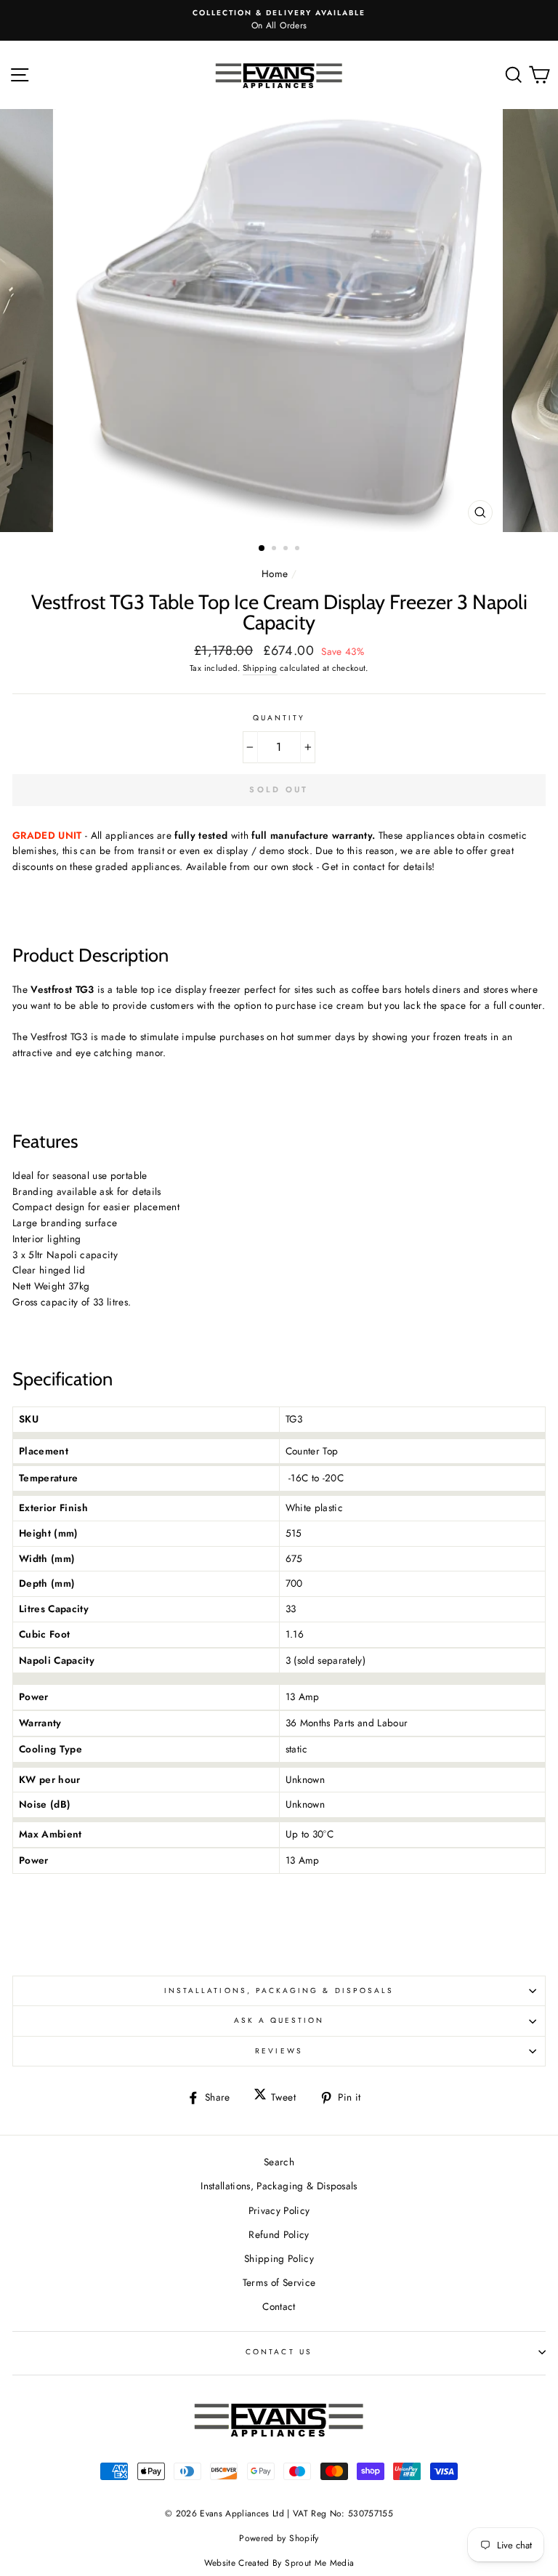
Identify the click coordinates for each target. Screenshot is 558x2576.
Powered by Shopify (279, 2538)
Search (279, 2162)
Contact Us (279, 2352)
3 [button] (287, 550)
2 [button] (275, 550)
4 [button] (299, 550)
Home (275, 573)
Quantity (279, 718)
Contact (279, 2306)
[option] (279, 20)
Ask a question (279, 2020)
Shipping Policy (279, 2258)
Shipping (260, 668)
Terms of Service (279, 2282)
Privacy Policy (279, 2210)
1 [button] (262, 549)
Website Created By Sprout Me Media (279, 2563)
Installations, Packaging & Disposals (279, 1991)
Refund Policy (279, 2234)
